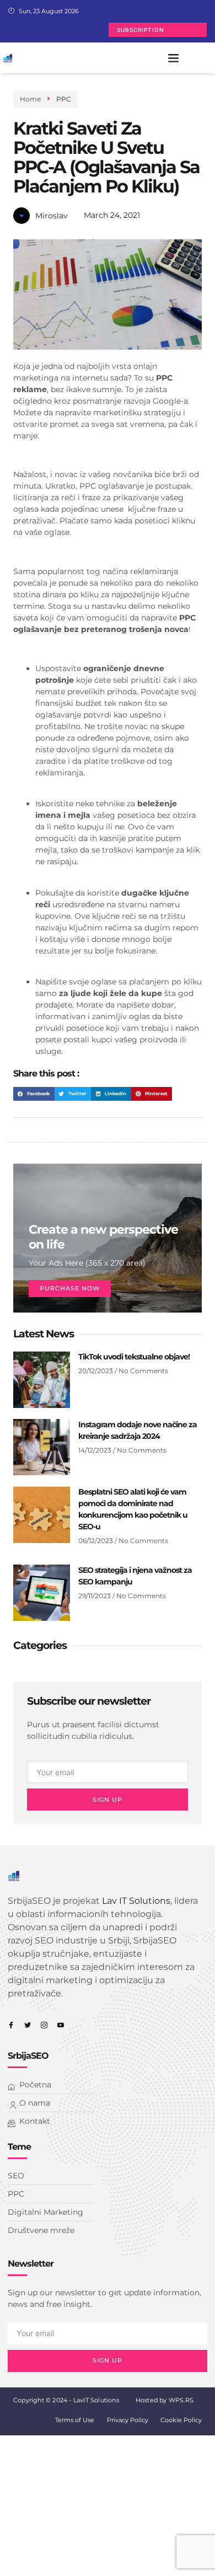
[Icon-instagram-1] (44, 2025)
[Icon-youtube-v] (61, 2025)
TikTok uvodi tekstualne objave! (134, 1357)
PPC (64, 99)
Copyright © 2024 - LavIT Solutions (66, 2400)
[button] (174, 58)
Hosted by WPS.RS (165, 2400)
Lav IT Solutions (136, 1901)
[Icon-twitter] (28, 2025)
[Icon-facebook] (11, 2025)
